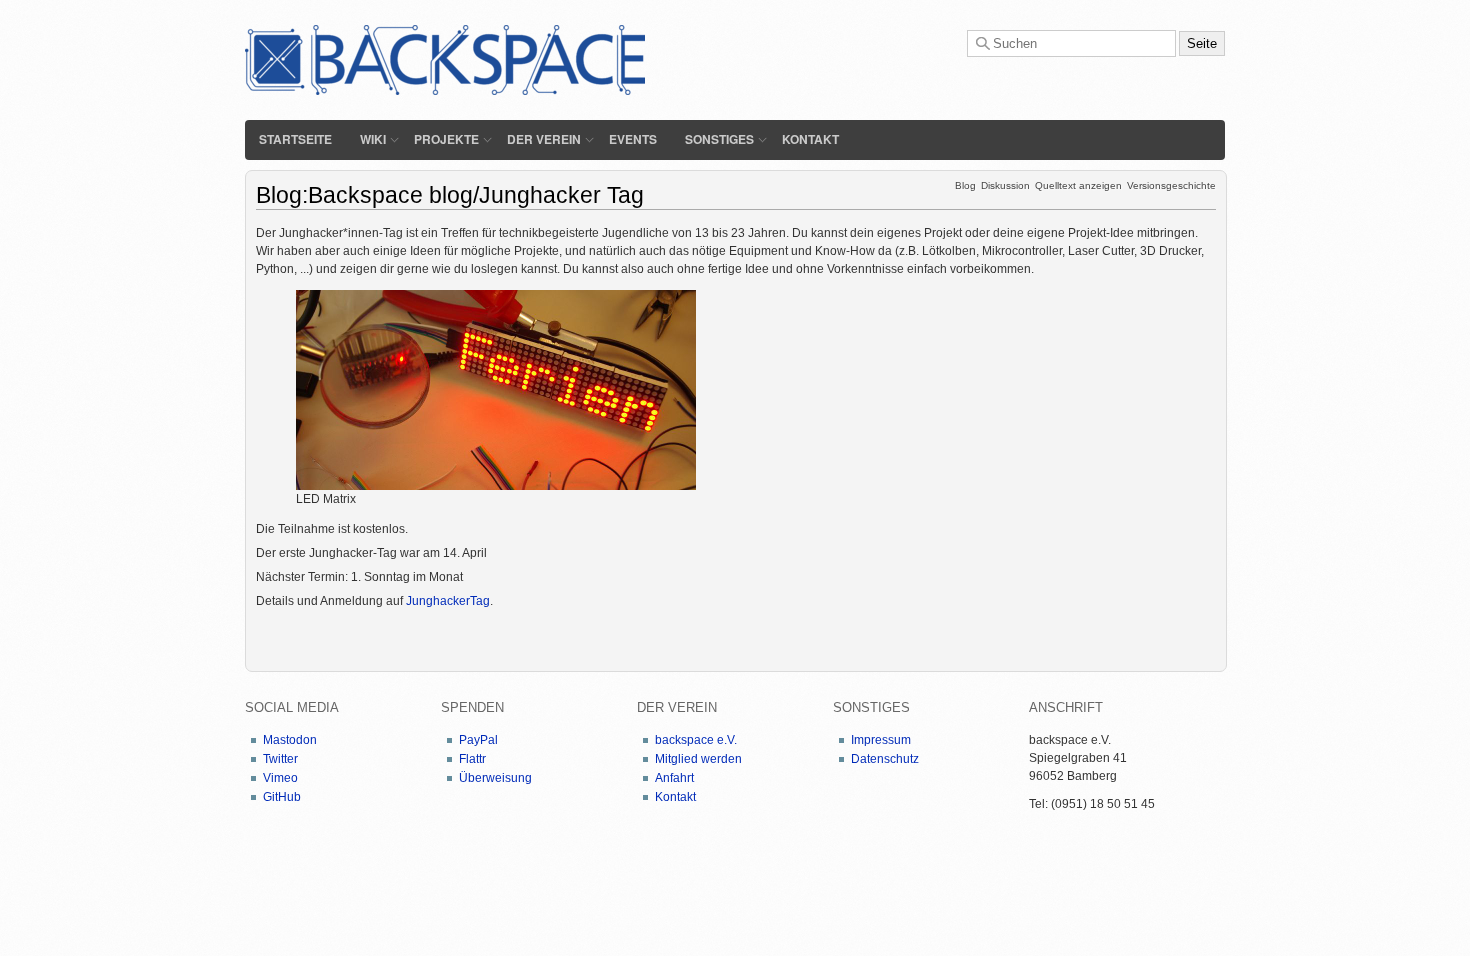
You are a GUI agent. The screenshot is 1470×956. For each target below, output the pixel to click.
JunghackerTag (448, 601)
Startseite (295, 139)
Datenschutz (885, 759)
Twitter (280, 759)
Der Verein (544, 139)
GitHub (282, 797)
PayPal (478, 740)
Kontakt (810, 139)
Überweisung (495, 778)
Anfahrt (674, 778)
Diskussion (1005, 185)
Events (633, 139)
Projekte (446, 139)
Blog (965, 185)
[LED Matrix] (496, 389)
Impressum (881, 740)
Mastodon (290, 740)
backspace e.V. (696, 740)
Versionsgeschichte (1171, 185)
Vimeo (280, 778)
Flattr (472, 759)
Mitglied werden (698, 759)
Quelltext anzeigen (1078, 185)
